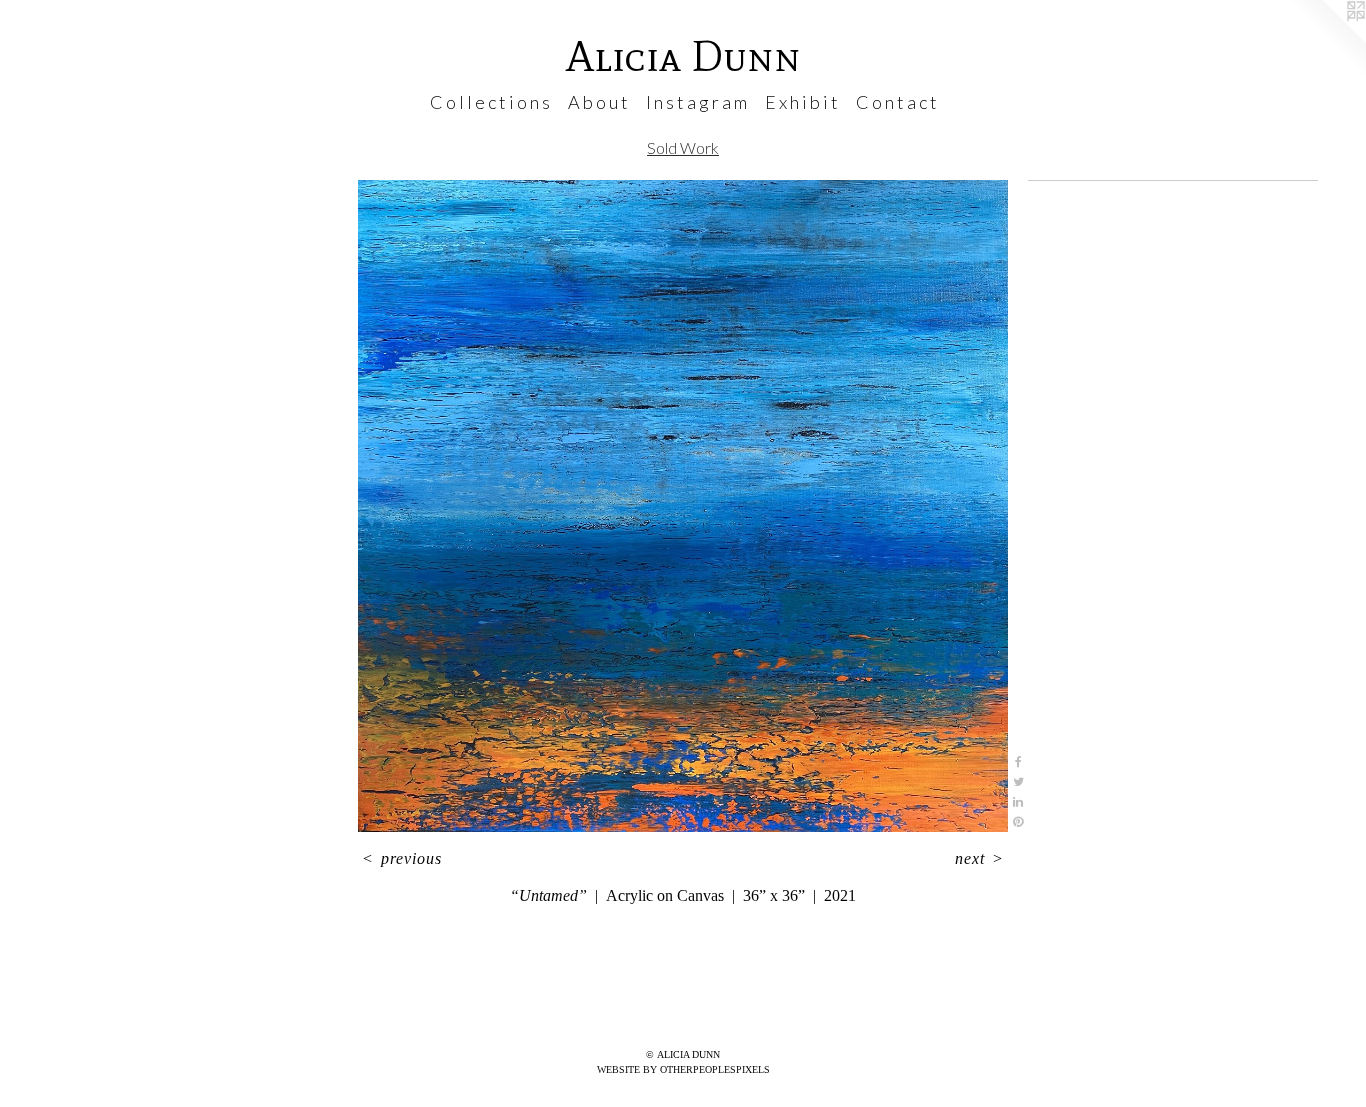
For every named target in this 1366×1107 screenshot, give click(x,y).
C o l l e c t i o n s (490, 102)
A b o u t (598, 102)
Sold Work (683, 147)
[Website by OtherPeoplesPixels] (1326, 40)
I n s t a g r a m (696, 102)
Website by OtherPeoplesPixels (683, 1069)
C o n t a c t (896, 102)
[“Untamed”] (683, 506)
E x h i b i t (801, 102)
